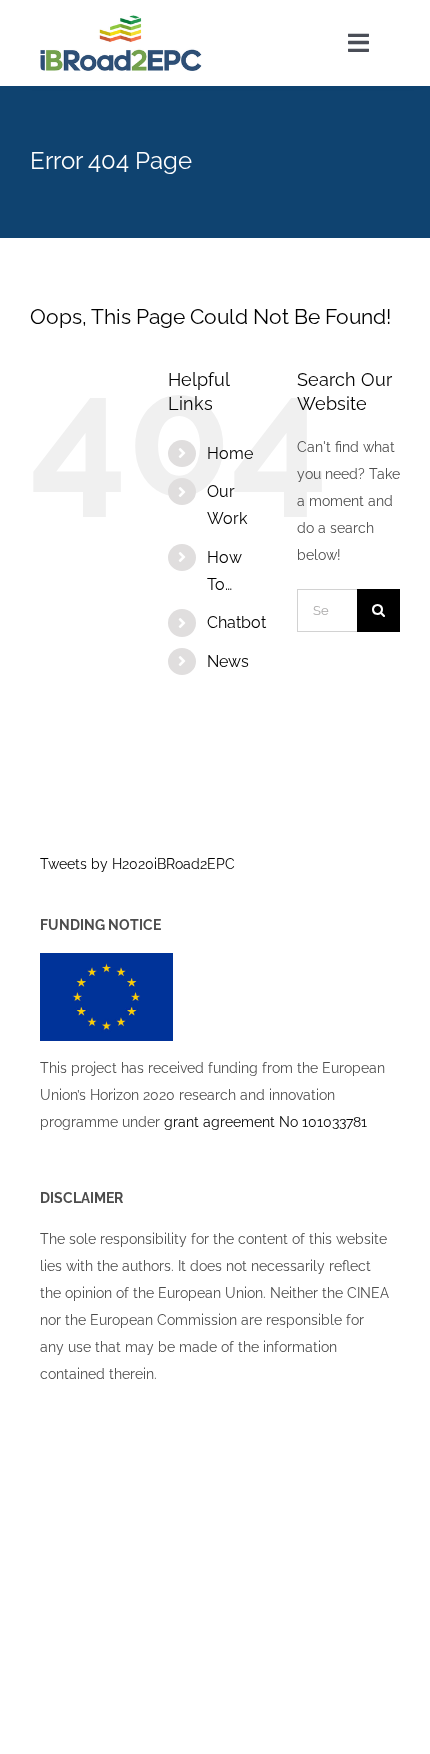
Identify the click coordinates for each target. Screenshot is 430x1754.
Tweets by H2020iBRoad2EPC (137, 864)
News (228, 661)
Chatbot (236, 622)
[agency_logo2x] (121, 22)
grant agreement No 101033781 (265, 1122)
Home (230, 453)
